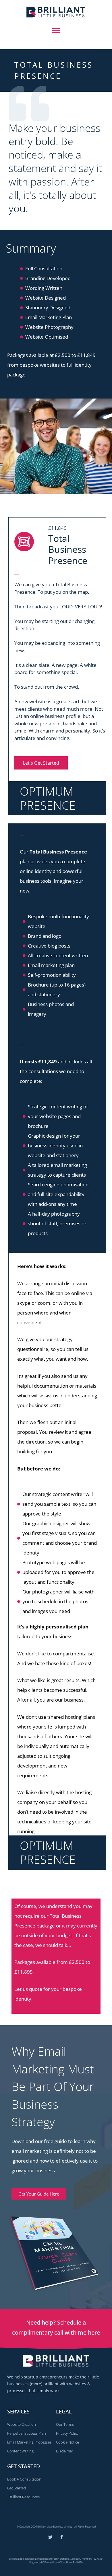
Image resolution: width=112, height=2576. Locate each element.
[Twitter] (50, 2537)
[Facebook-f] (62, 2537)
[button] (56, 31)
